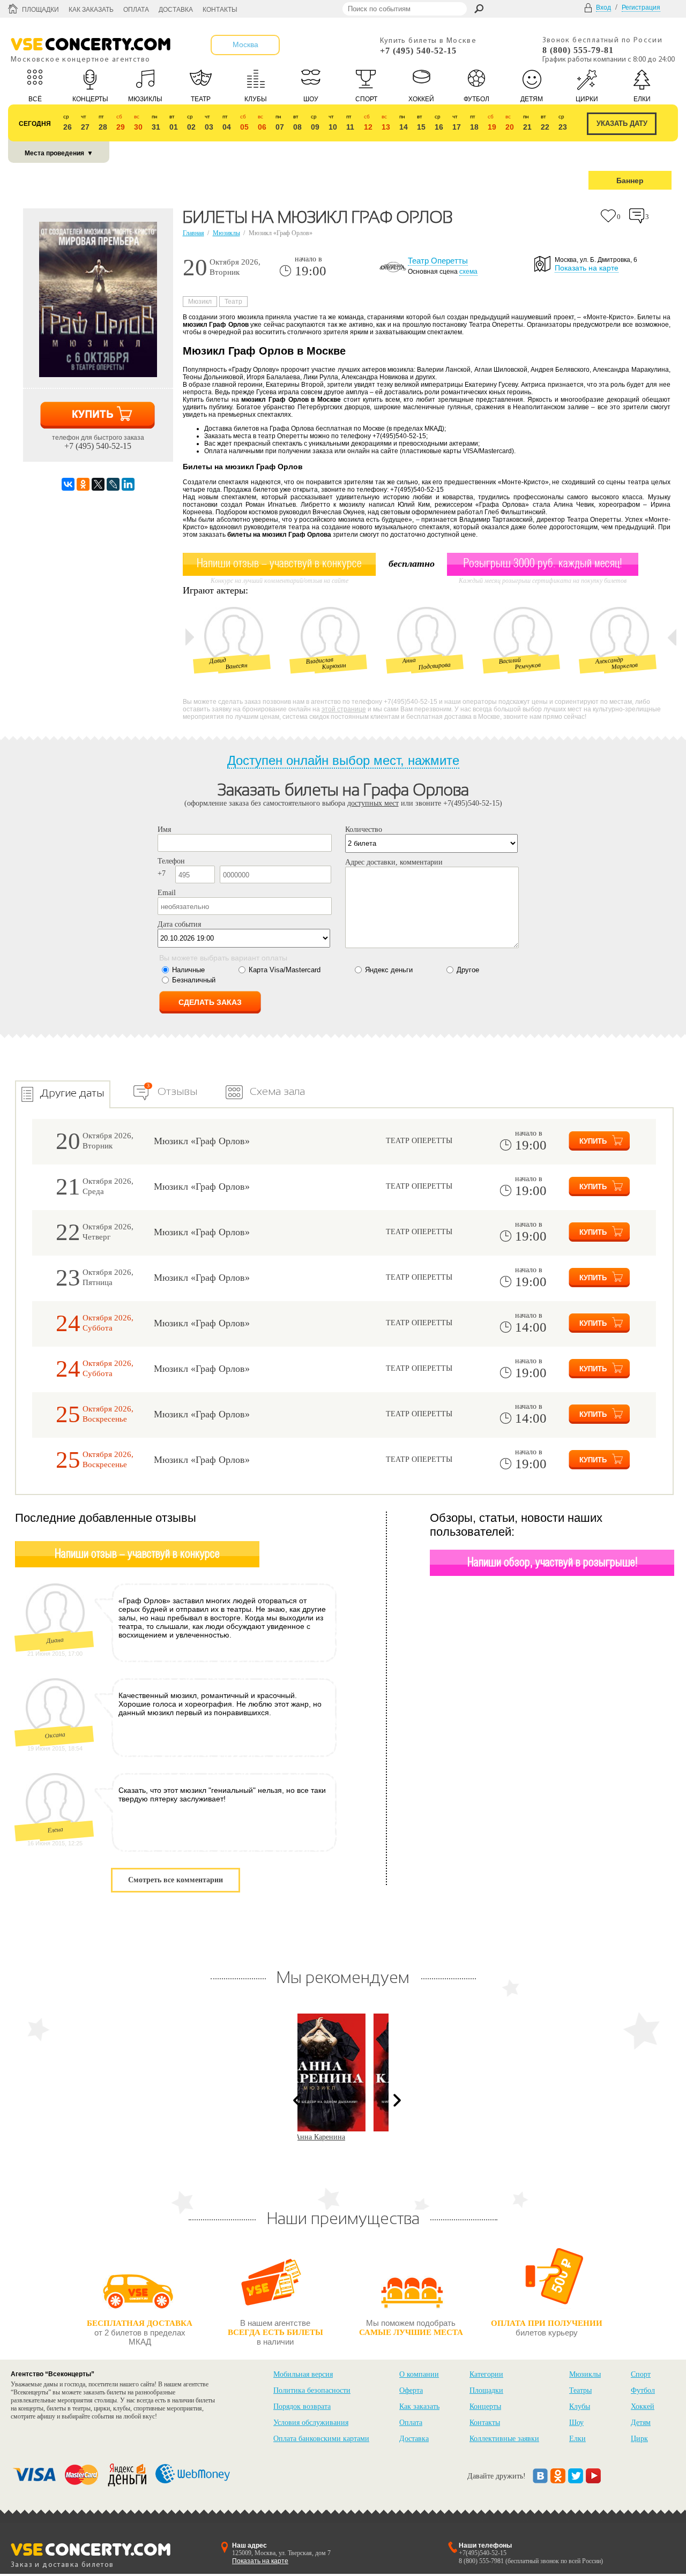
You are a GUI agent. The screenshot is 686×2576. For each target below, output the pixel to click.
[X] (98, 484)
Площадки (40, 10)
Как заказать (91, 10)
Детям (641, 2423)
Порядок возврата (302, 2406)
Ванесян (236, 666)
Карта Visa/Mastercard (285, 970)
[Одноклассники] (83, 484)
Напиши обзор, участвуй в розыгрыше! (553, 1563)
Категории (486, 2374)
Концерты (485, 2406)
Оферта (411, 2390)
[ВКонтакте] (68, 484)
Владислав (319, 660)
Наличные (188, 970)
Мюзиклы (226, 233)
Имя (164, 829)
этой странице (344, 709)
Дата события (179, 924)
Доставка (176, 10)
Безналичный (194, 980)
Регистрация (641, 7)
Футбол (643, 2390)
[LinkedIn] (128, 484)
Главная (193, 233)
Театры (580, 2390)
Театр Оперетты (438, 261)
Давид (218, 661)
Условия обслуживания (311, 2423)
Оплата (136, 10)
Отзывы (177, 1091)
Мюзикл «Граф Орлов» (202, 1141)
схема (468, 272)
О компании (419, 2374)
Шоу (576, 2423)
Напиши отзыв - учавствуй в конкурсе (137, 1554)
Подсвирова (434, 666)
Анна (409, 660)
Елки (577, 2439)
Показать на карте (587, 268)
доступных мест (373, 803)
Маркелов (624, 666)
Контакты (220, 10)
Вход (603, 7)
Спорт (641, 2374)
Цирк (639, 2439)
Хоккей (643, 2406)
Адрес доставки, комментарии (394, 862)
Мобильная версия (303, 2374)
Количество (364, 829)
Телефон (171, 861)
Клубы (580, 2406)
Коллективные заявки (504, 2439)
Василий (510, 660)
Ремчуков (528, 666)
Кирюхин (334, 666)
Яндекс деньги (389, 970)
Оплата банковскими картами (321, 2439)
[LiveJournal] (113, 484)
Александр (609, 660)
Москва (245, 44)
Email (167, 893)
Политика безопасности (312, 2390)
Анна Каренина (343, 2137)
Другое (468, 970)
